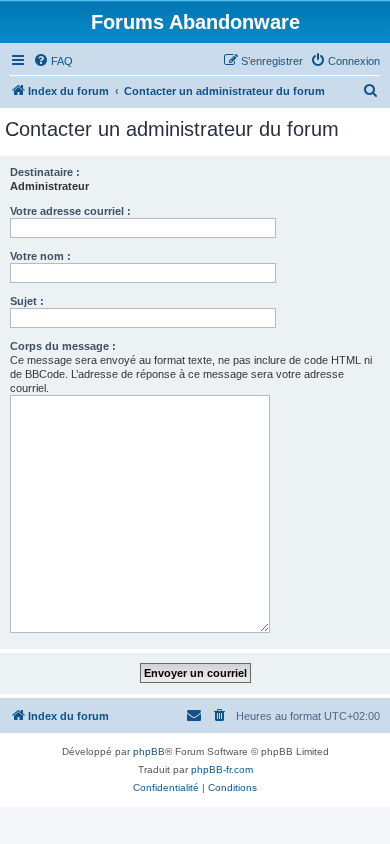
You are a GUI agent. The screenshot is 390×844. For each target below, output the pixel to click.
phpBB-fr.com (222, 769)
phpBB (149, 751)
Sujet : (27, 301)
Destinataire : (45, 172)
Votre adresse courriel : (70, 211)
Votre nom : (40, 256)
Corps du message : (63, 346)
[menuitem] (53, 61)
